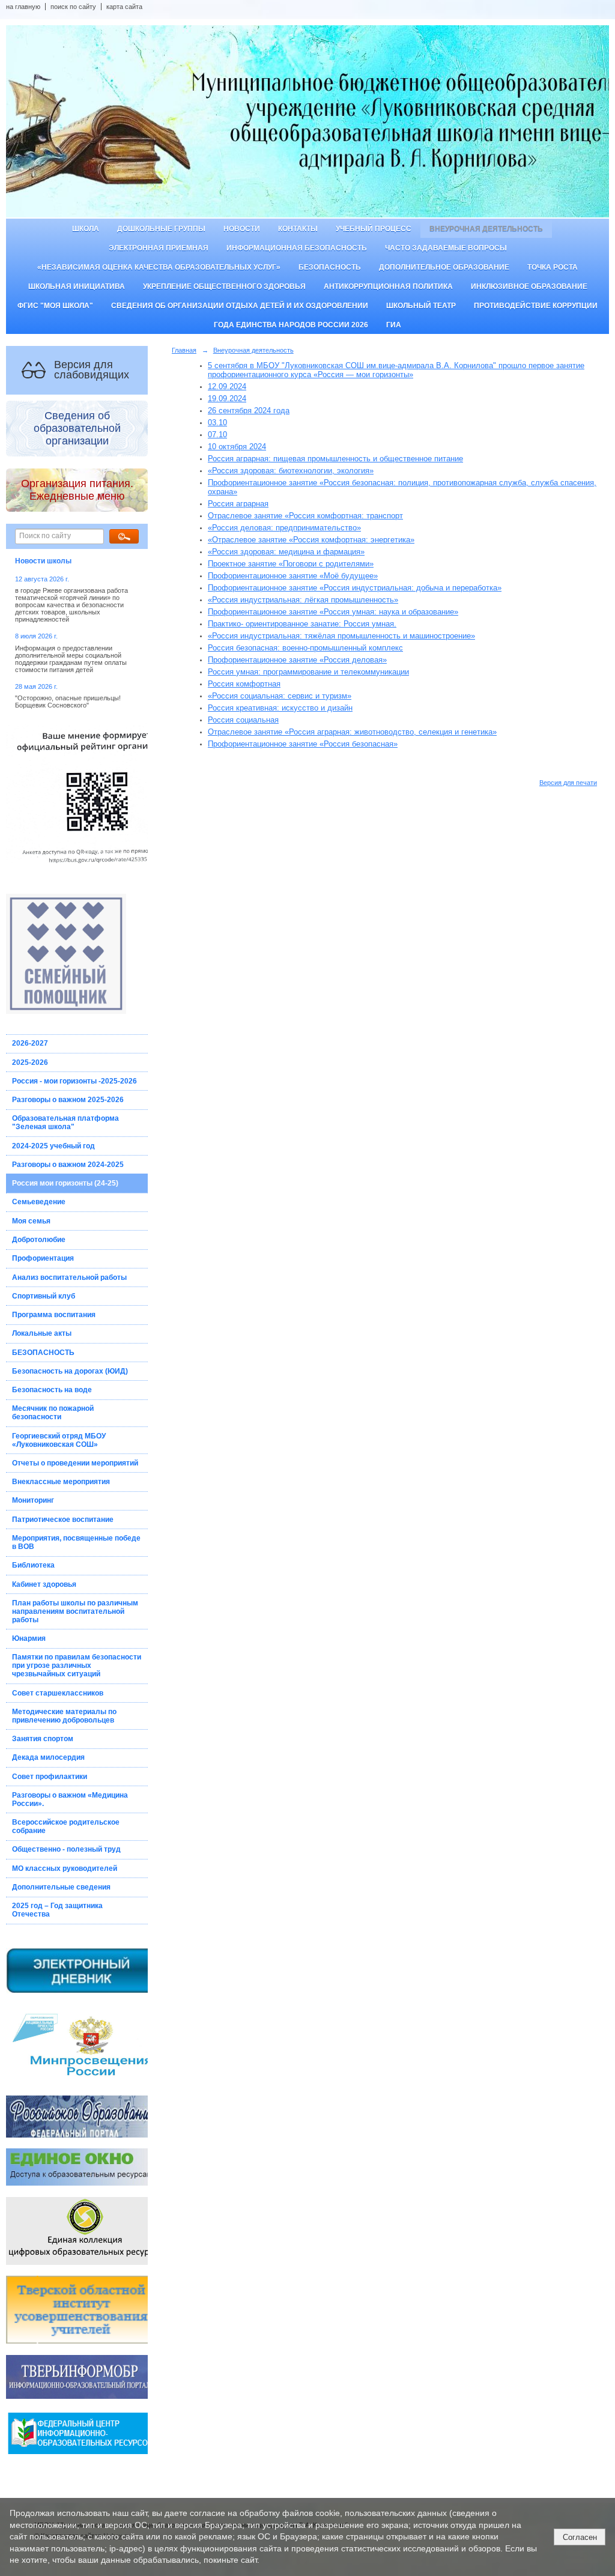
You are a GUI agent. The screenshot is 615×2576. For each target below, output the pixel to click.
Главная (184, 350)
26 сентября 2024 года (249, 411)
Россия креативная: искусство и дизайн (280, 708)
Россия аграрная (238, 504)
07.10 (217, 435)
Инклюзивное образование (529, 286)
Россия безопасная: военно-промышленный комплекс (305, 648)
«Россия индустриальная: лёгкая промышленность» (303, 600)
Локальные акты (42, 1333)
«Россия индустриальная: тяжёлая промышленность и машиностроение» (341, 636)
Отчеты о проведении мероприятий (75, 1463)
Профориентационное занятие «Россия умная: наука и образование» (333, 612)
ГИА (394, 325)
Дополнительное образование (444, 267)
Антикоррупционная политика (388, 286)
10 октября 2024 (237, 447)
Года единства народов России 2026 (291, 325)
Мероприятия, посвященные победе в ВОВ (76, 1542)
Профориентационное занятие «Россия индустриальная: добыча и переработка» (355, 588)
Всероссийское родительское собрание (66, 1826)
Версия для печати (568, 783)
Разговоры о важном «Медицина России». (70, 1799)
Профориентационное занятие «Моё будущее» (293, 576)
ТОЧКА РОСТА (553, 267)
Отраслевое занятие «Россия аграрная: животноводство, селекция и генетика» (352, 732)
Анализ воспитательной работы (69, 1277)
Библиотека (33, 1565)
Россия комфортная (244, 684)
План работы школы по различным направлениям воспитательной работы (75, 1611)
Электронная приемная (159, 248)
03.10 (217, 423)
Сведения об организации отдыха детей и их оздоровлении (240, 306)
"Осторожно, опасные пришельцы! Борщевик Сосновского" (68, 702)
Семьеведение (39, 1202)
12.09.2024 (227, 386)
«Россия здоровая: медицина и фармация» (286, 552)
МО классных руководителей (65, 1868)
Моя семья (31, 1221)
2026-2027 (30, 1043)
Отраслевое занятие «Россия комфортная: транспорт (305, 516)
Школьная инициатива (77, 286)
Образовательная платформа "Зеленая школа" (65, 1123)
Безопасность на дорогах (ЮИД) (70, 1371)
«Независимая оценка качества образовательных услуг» (159, 267)
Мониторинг (33, 1500)
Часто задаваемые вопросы (446, 248)
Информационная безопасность (297, 248)
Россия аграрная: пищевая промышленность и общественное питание (335, 459)
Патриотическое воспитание (63, 1520)
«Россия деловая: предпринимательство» (284, 528)
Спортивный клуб (44, 1296)
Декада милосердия (48, 1757)
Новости (242, 229)
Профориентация (43, 1258)
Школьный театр (421, 306)
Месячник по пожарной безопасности (53, 1413)
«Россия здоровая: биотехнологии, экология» (291, 471)
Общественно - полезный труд (66, 1849)
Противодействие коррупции (536, 306)
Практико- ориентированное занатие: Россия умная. (302, 624)
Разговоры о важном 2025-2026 (68, 1100)
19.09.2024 (227, 399)
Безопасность (330, 267)
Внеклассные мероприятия (61, 1482)
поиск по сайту (73, 7)
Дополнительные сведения (61, 1887)
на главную (23, 7)
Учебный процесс (374, 229)
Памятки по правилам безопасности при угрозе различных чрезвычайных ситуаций (77, 1665)
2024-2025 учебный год (53, 1146)
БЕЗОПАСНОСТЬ (43, 1353)
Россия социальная (243, 720)
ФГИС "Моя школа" (55, 306)
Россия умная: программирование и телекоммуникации (308, 672)
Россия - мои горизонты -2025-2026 (74, 1081)
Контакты (298, 229)
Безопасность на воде (52, 1390)
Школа (86, 229)
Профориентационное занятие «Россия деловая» (297, 660)
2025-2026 (30, 1062)
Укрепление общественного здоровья (224, 286)
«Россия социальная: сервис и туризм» (280, 696)
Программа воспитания (54, 1315)
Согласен (580, 2537)
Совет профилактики (50, 1777)
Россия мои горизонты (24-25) (65, 1183)
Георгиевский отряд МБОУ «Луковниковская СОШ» (59, 1440)
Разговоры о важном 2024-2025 (68, 1165)
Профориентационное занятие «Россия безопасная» (303, 744)
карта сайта (124, 7)
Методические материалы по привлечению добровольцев (64, 1716)
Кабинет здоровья (44, 1584)
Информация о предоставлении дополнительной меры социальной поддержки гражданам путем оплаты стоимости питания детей (71, 659)
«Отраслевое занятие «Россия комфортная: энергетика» (311, 540)
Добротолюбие (39, 1240)
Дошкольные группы (161, 229)
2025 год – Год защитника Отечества (57, 1910)
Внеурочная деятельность (486, 229)
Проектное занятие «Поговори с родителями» (291, 564)
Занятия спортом (43, 1739)
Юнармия (29, 1638)
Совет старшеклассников (58, 1693)
